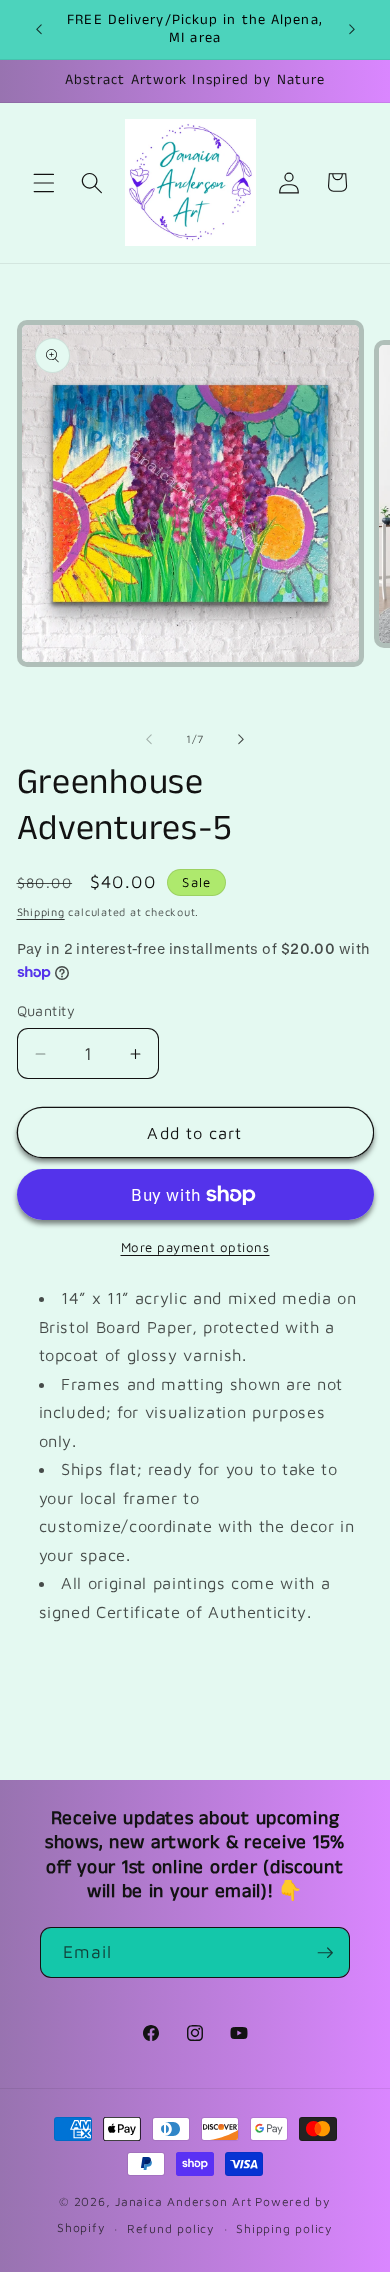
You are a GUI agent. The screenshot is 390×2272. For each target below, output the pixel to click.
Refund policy (171, 2228)
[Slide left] (149, 739)
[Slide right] (241, 739)
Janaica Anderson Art (183, 2201)
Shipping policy (284, 2228)
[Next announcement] (352, 29)
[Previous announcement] (39, 29)
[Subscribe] (325, 1953)
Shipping (41, 911)
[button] (44, 182)
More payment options (195, 1247)
